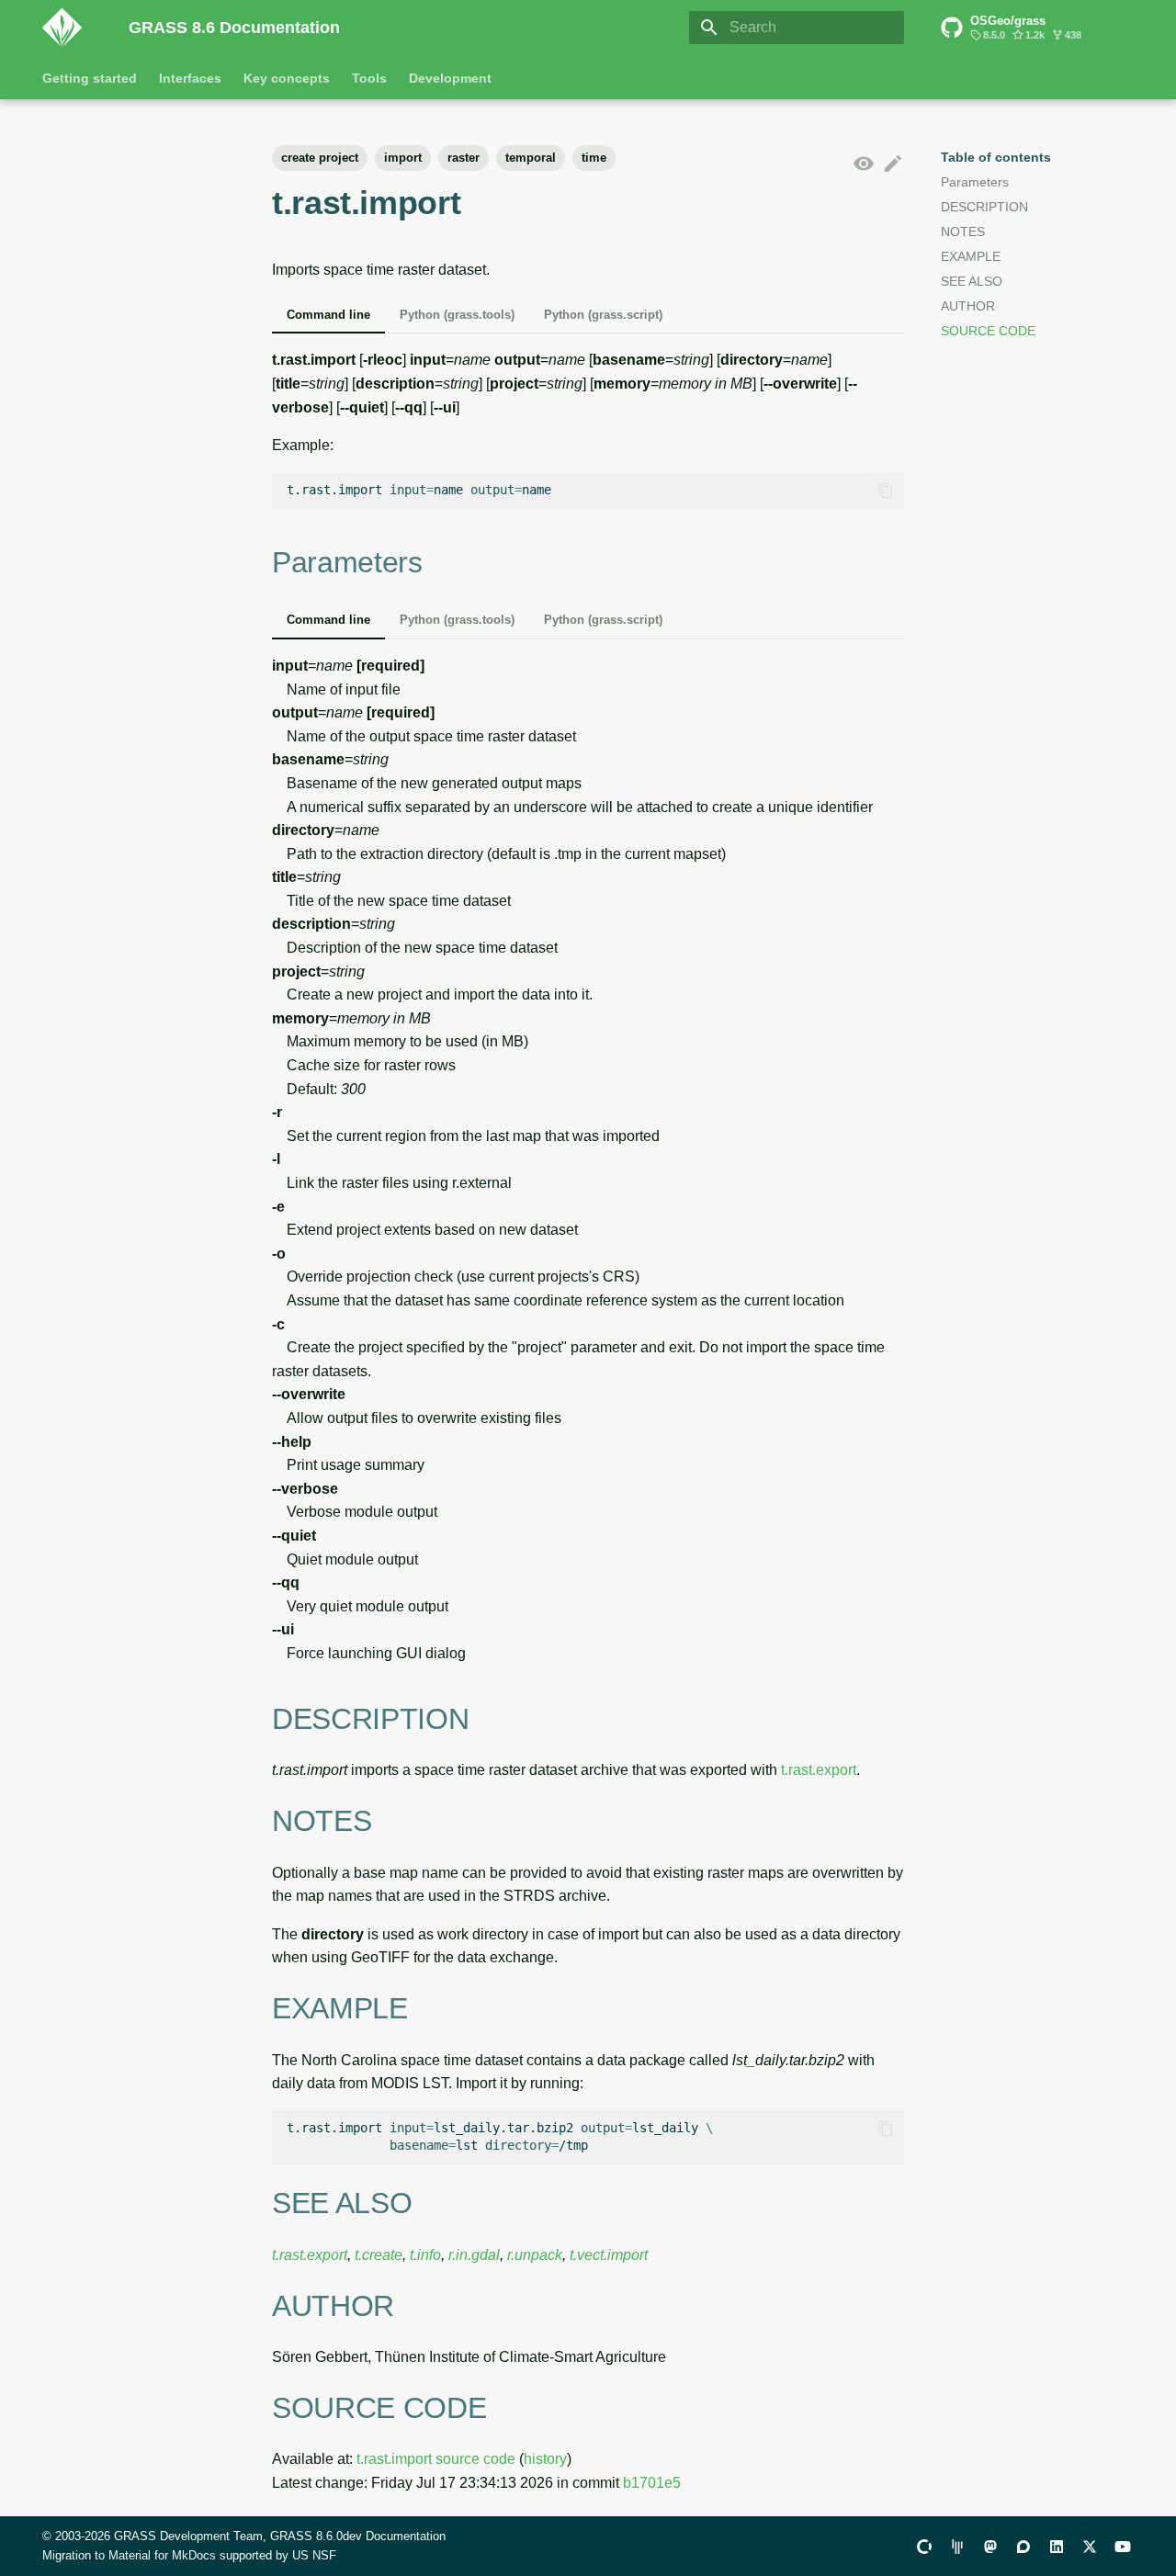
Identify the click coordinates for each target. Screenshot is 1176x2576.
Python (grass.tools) (457, 315)
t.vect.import (609, 2255)
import (403, 158)
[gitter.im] (957, 2546)
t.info (425, 2255)
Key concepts (287, 78)
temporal (531, 158)
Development (450, 78)
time (594, 158)
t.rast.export (819, 1770)
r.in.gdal (474, 2255)
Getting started (90, 78)
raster (464, 158)
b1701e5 (652, 2483)
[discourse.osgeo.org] (1023, 2546)
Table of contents (996, 157)
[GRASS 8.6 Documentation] (71, 28)
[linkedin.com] (1057, 2546)
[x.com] (1090, 2546)
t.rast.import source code (436, 2459)
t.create (379, 2255)
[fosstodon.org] (990, 2546)
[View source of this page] (864, 164)
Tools (369, 78)
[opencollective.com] (924, 2546)
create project (320, 158)
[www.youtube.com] (1123, 2546)
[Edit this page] (893, 164)
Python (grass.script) (603, 315)
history (545, 2459)
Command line (328, 315)
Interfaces (190, 78)
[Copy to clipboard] (886, 491)
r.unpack (535, 2255)
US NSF (314, 2555)
